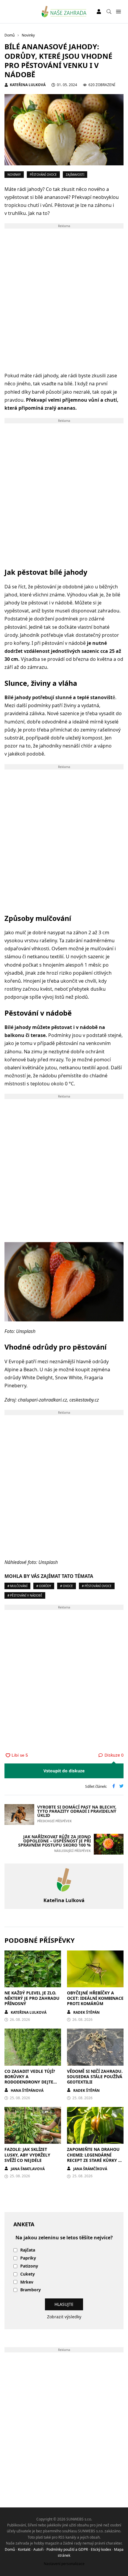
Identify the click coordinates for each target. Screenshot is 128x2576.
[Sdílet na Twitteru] (121, 1787)
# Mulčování (17, 1586)
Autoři (38, 2549)
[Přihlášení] (99, 12)
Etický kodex (101, 2549)
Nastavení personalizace (64, 2564)
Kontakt (24, 2549)
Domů (10, 2549)
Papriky (28, 2258)
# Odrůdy (44, 1586)
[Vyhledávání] (109, 12)
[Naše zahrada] (64, 12)
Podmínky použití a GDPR (67, 2549)
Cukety (28, 2274)
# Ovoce (67, 1586)
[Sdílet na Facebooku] (114, 1787)
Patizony (29, 2266)
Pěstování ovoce (43, 175)
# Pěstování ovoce (97, 1586)
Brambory (31, 2290)
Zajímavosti (75, 175)
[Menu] (118, 12)
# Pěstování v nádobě (25, 1595)
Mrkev (27, 2282)
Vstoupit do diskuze (64, 1771)
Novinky (14, 175)
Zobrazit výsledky (64, 2317)
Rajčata (28, 2250)
